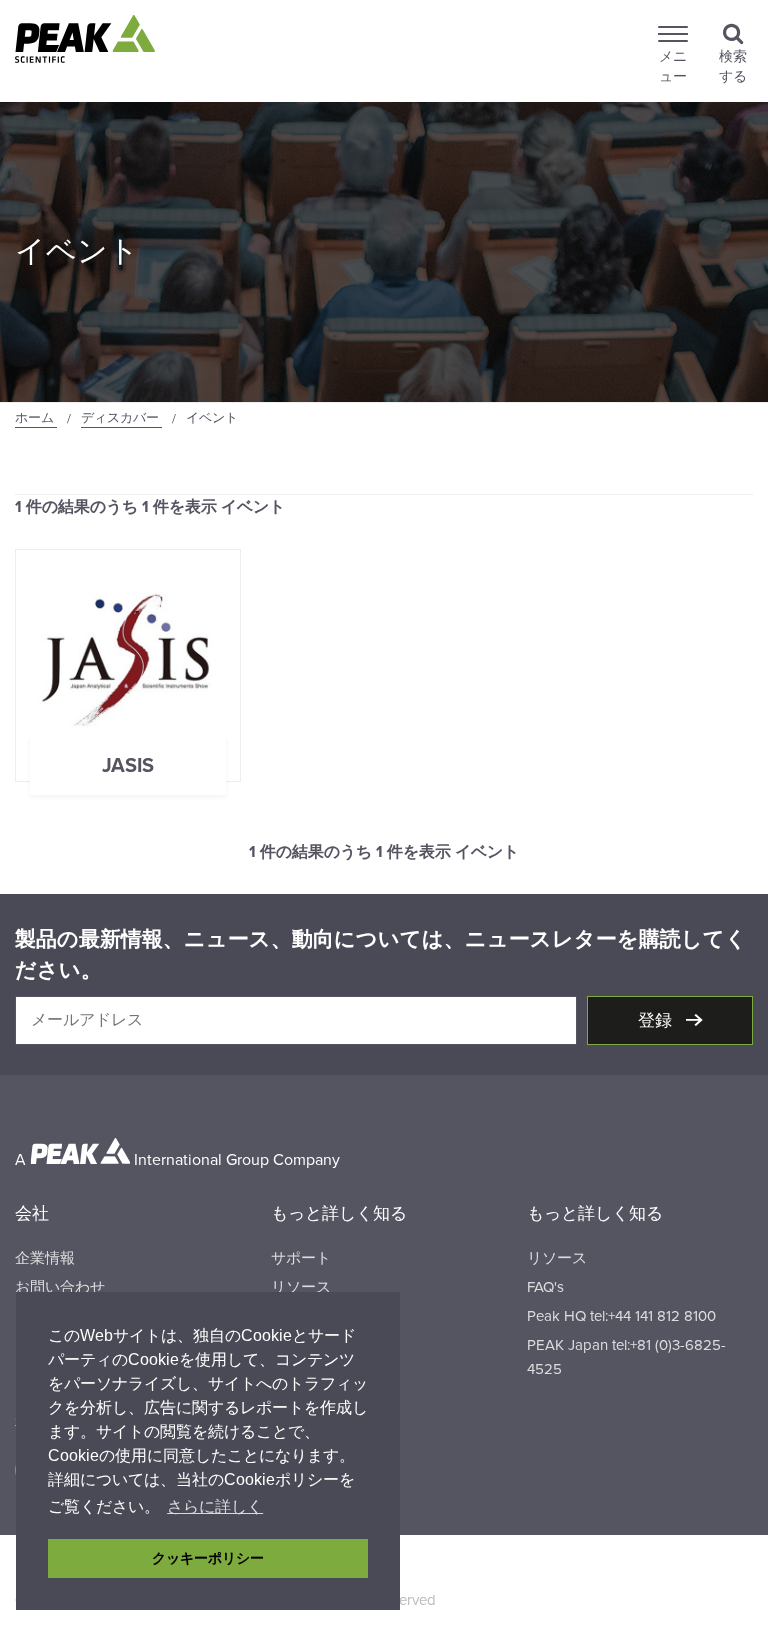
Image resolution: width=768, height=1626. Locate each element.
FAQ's (545, 1287)
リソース (301, 1287)
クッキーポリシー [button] (208, 1558)
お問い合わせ (60, 1287)
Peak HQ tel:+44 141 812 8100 (621, 1316)
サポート (301, 1258)
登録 (657, 1020)
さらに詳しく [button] (215, 1506)
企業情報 (45, 1258)
